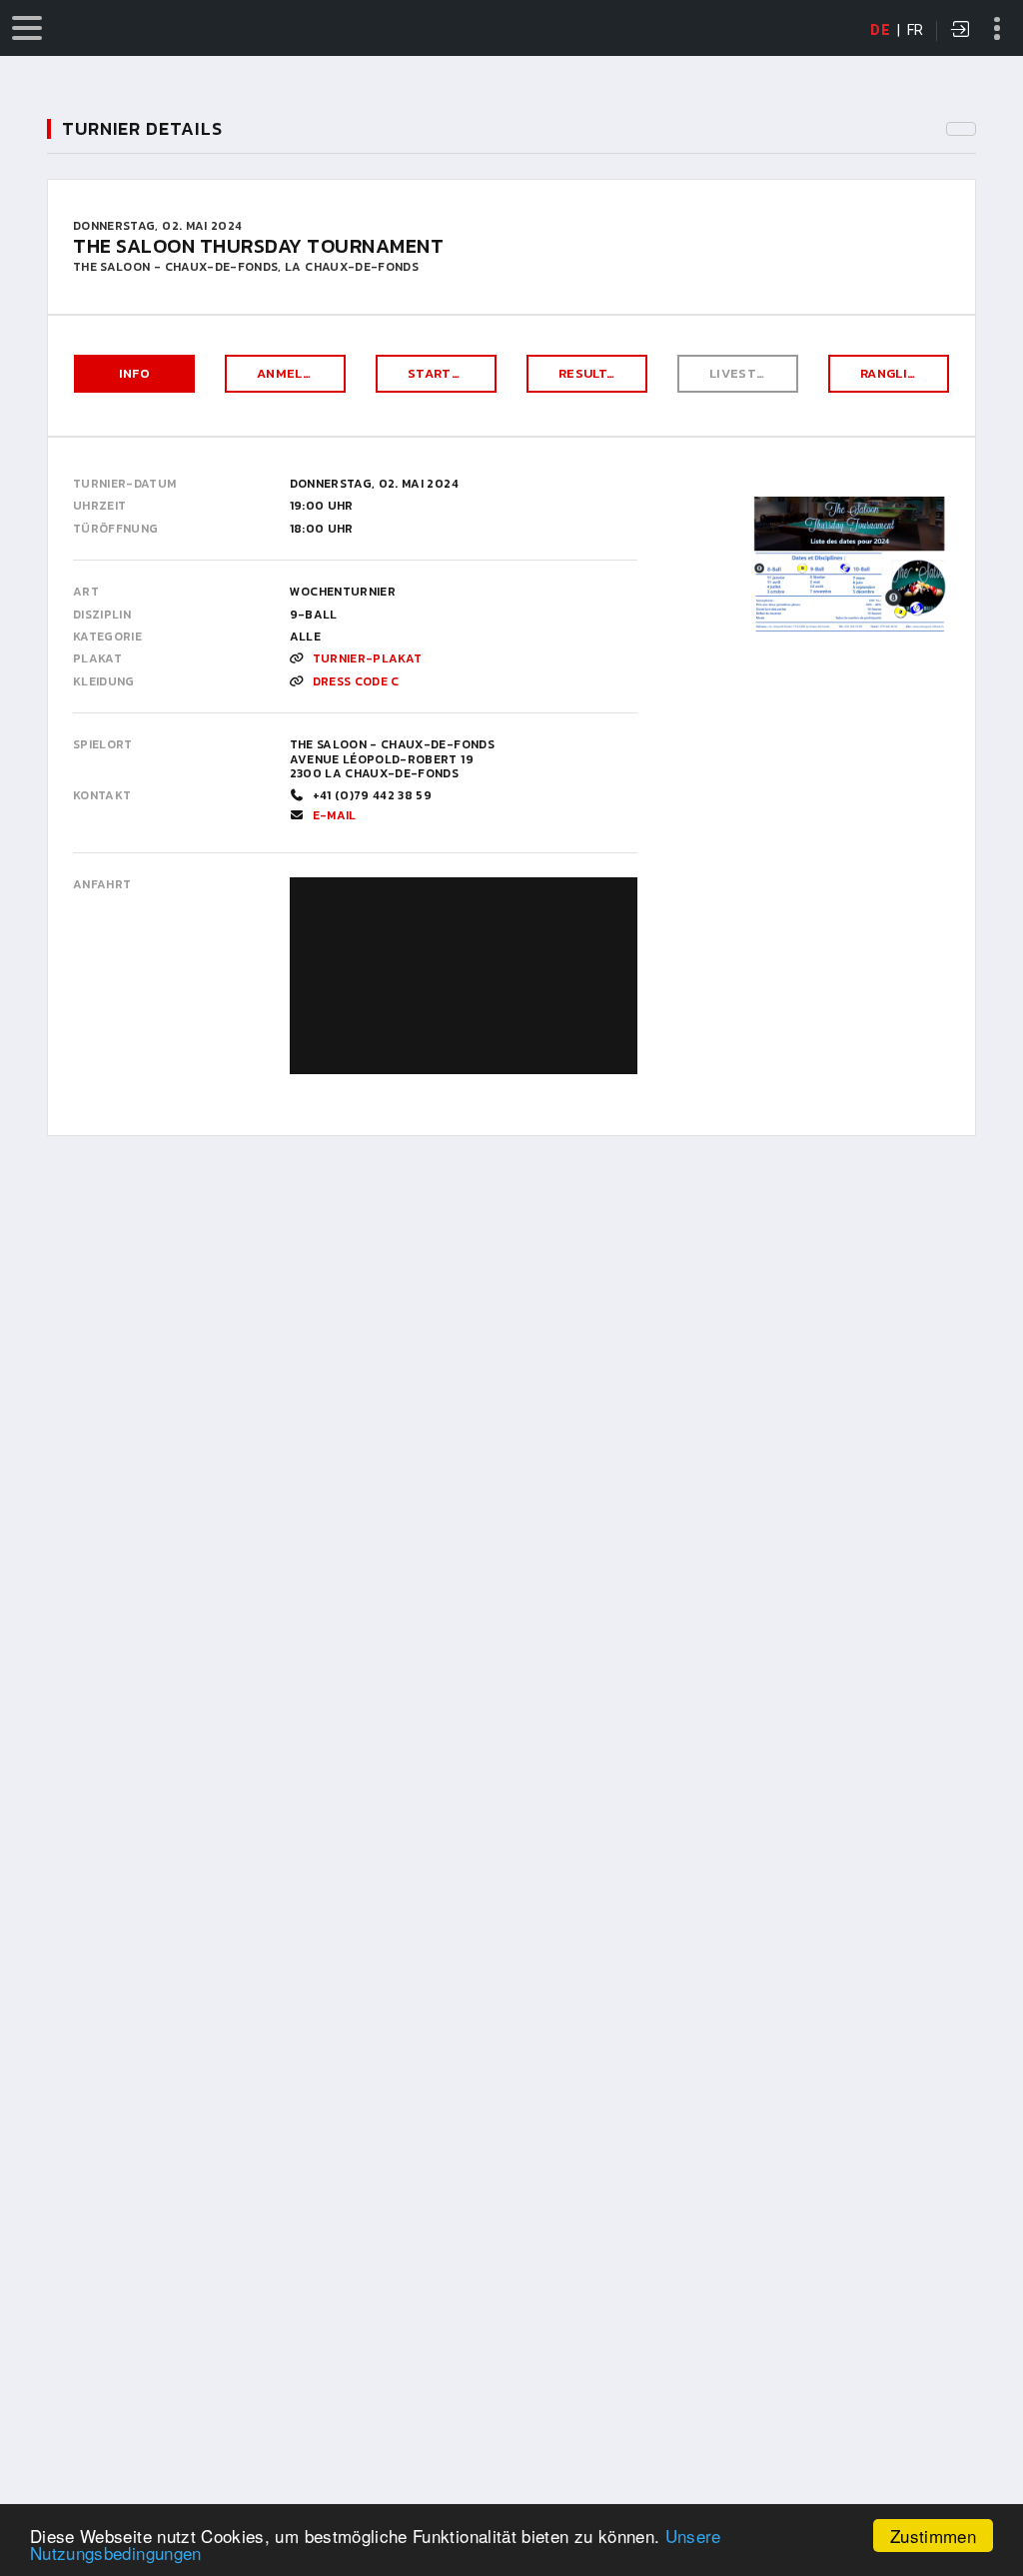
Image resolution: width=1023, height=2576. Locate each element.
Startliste (448, 373)
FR (916, 30)
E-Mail (335, 815)
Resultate (595, 373)
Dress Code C (356, 681)
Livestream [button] (751, 373)
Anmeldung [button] (298, 373)
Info (134, 373)
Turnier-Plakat (368, 658)
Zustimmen (933, 2536)
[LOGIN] (961, 31)
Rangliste (897, 373)
